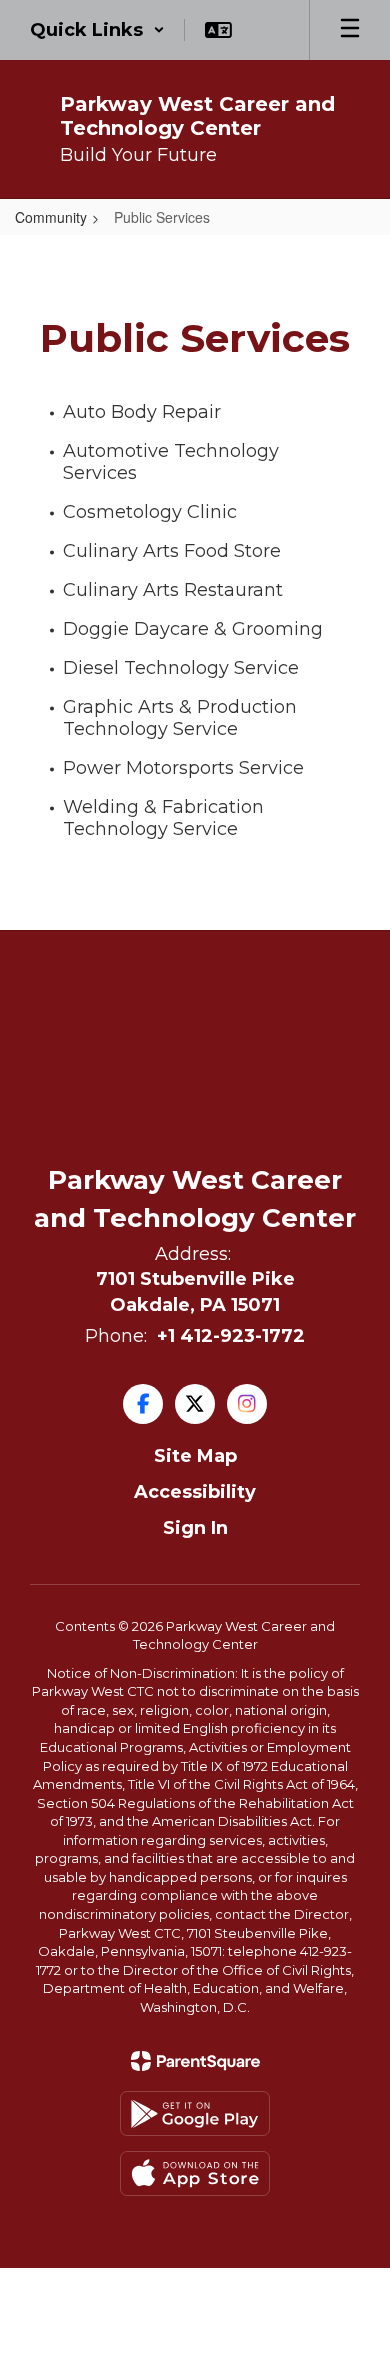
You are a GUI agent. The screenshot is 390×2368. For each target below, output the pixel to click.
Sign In (195, 1528)
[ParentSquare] (195, 2061)
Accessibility (195, 1492)
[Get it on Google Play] (195, 2113)
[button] (97, 30)
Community (51, 217)
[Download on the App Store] (195, 2173)
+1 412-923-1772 (231, 1336)
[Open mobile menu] (350, 30)
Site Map (195, 1456)
